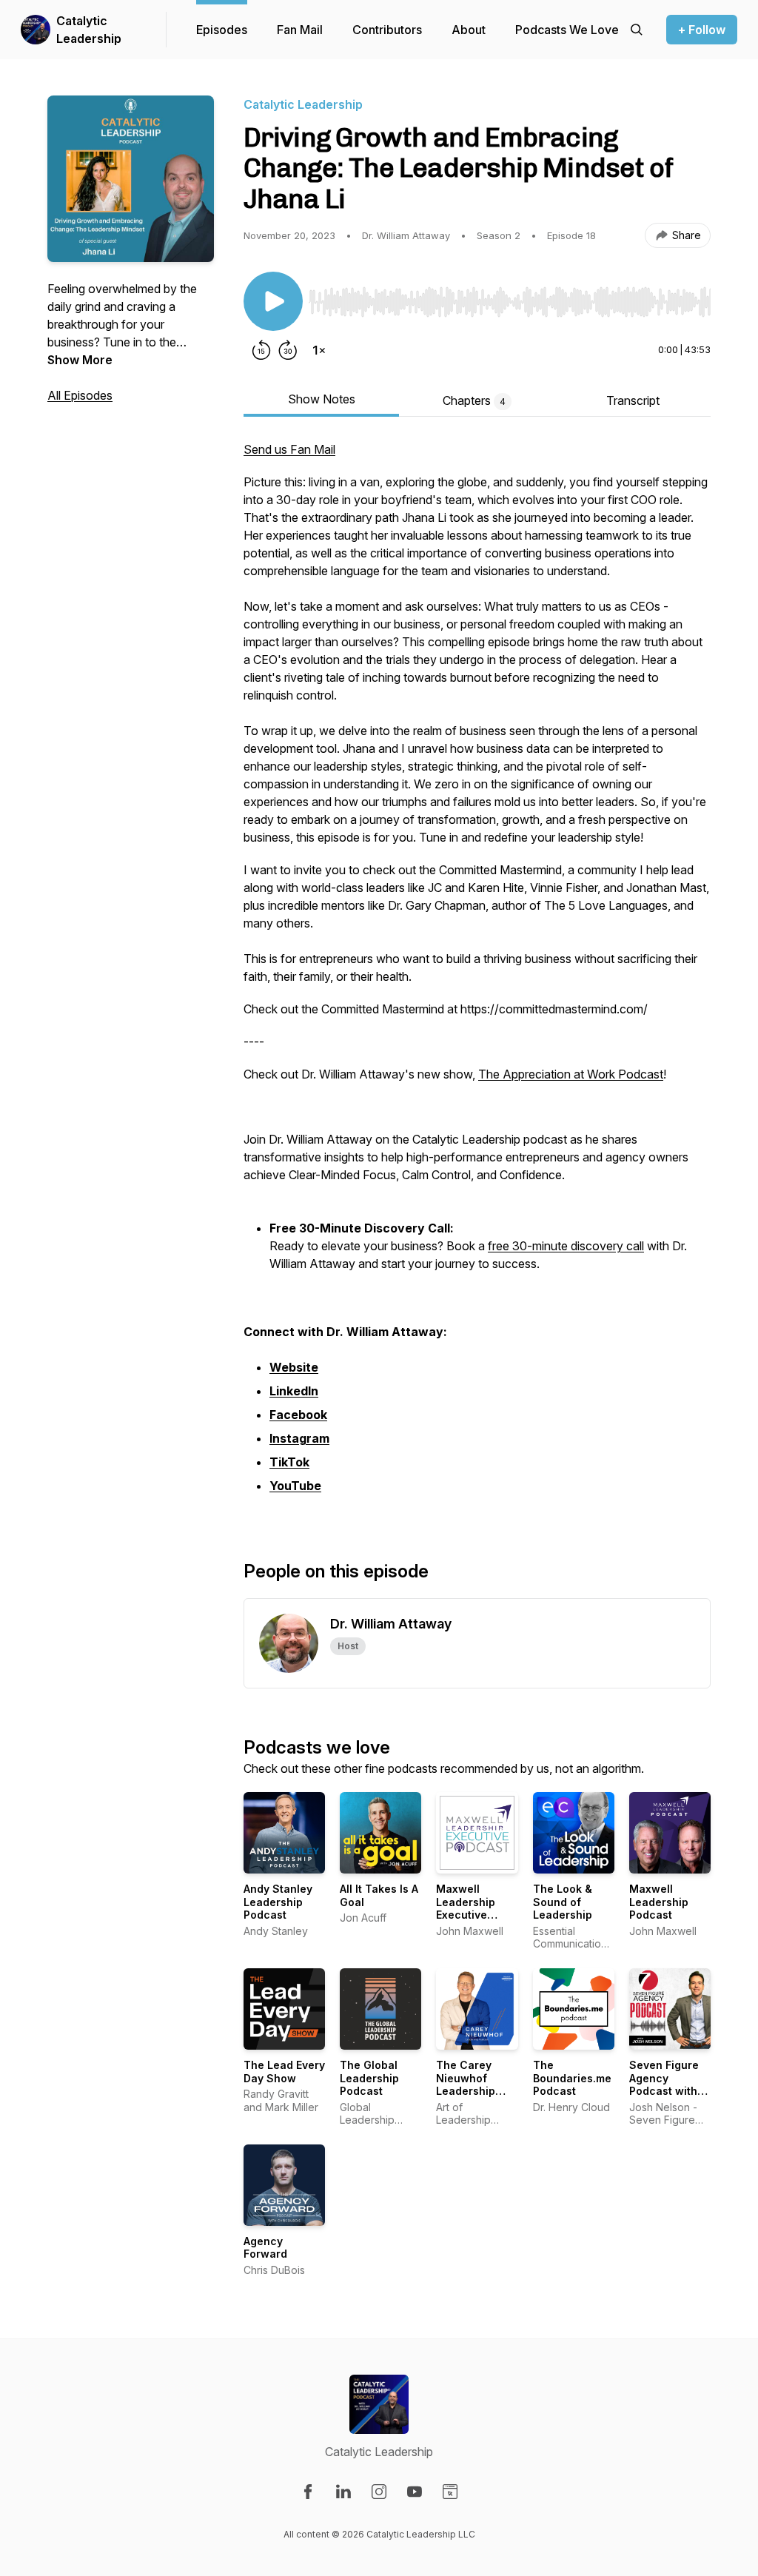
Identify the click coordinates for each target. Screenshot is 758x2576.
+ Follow (702, 30)
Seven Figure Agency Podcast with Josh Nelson (664, 2084)
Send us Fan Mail (289, 449)
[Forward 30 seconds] (288, 350)
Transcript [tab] (633, 400)
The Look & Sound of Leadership (563, 1902)
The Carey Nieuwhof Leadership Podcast (466, 2084)
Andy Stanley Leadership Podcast (278, 1902)
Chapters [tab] (474, 400)
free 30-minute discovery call (566, 1246)
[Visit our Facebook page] (308, 2492)
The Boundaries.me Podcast (572, 2078)
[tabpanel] (477, 976)
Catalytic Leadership (89, 30)
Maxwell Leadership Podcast (659, 1902)
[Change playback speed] (319, 350)
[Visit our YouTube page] (415, 2492)
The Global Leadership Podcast (369, 2078)
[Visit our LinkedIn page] (343, 2492)
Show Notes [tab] (322, 399)
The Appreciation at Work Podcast (571, 1074)
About (469, 30)
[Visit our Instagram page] (379, 2492)
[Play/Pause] (273, 301)
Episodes (222, 30)
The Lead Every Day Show (284, 2072)
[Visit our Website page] (450, 2492)
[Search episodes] (637, 30)
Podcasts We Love (567, 30)
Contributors (387, 30)
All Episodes (80, 395)
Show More (80, 360)
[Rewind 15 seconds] (261, 350)
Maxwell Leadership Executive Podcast (466, 1908)
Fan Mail (300, 30)
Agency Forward (265, 2248)
